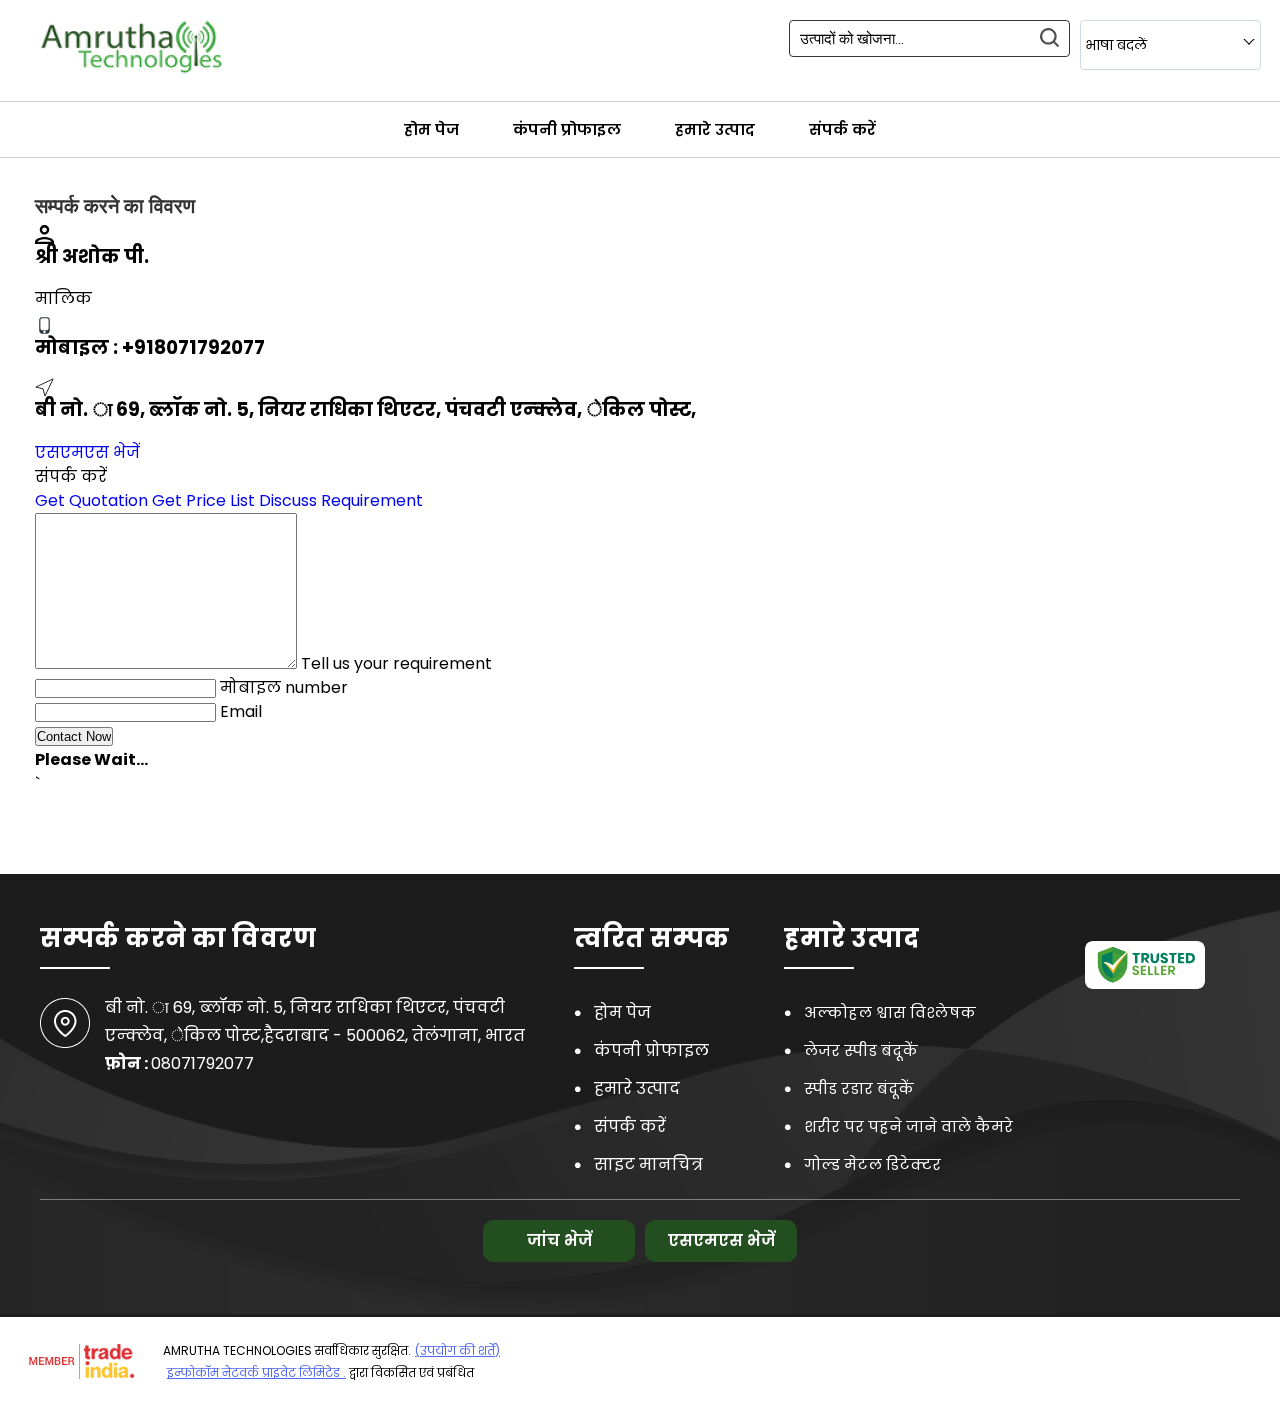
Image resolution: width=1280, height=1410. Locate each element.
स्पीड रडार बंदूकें (859, 1088)
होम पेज (431, 129)
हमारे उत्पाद (715, 129)
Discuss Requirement (341, 500)
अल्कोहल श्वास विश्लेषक (890, 1012)
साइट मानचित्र (648, 1164)
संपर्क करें (842, 129)
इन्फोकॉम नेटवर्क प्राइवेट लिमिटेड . (256, 1372)
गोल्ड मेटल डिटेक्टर (872, 1164)
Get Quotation (91, 500)
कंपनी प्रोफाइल (567, 129)
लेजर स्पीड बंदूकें (861, 1050)
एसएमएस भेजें (87, 452)
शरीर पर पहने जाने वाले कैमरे (908, 1126)
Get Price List (203, 500)
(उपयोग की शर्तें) (457, 1350)
